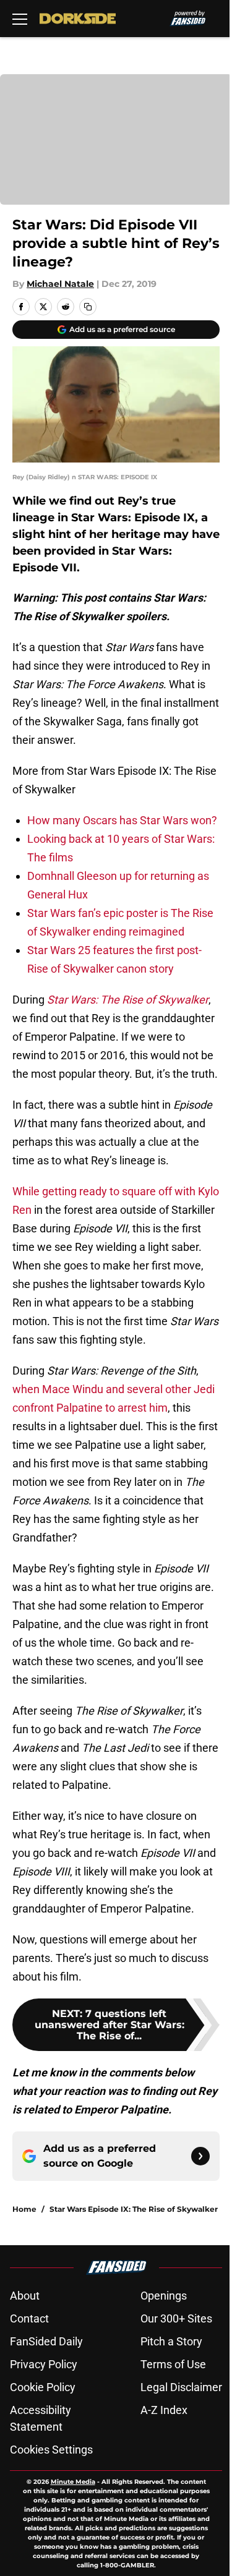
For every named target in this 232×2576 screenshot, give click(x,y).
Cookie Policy (43, 2387)
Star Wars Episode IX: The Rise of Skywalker (134, 2209)
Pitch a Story (171, 2341)
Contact (29, 2318)
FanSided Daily (46, 2341)
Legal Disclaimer (181, 2387)
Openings (164, 2296)
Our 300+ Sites (176, 2318)
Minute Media (73, 2482)
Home (24, 2209)
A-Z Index (164, 2410)
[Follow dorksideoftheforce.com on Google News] (200, 2156)
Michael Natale (60, 284)
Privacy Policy (44, 2364)
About (25, 2296)
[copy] (88, 307)
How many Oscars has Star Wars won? (122, 820)
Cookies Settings (51, 2450)
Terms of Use (173, 2364)
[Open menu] (20, 19)
